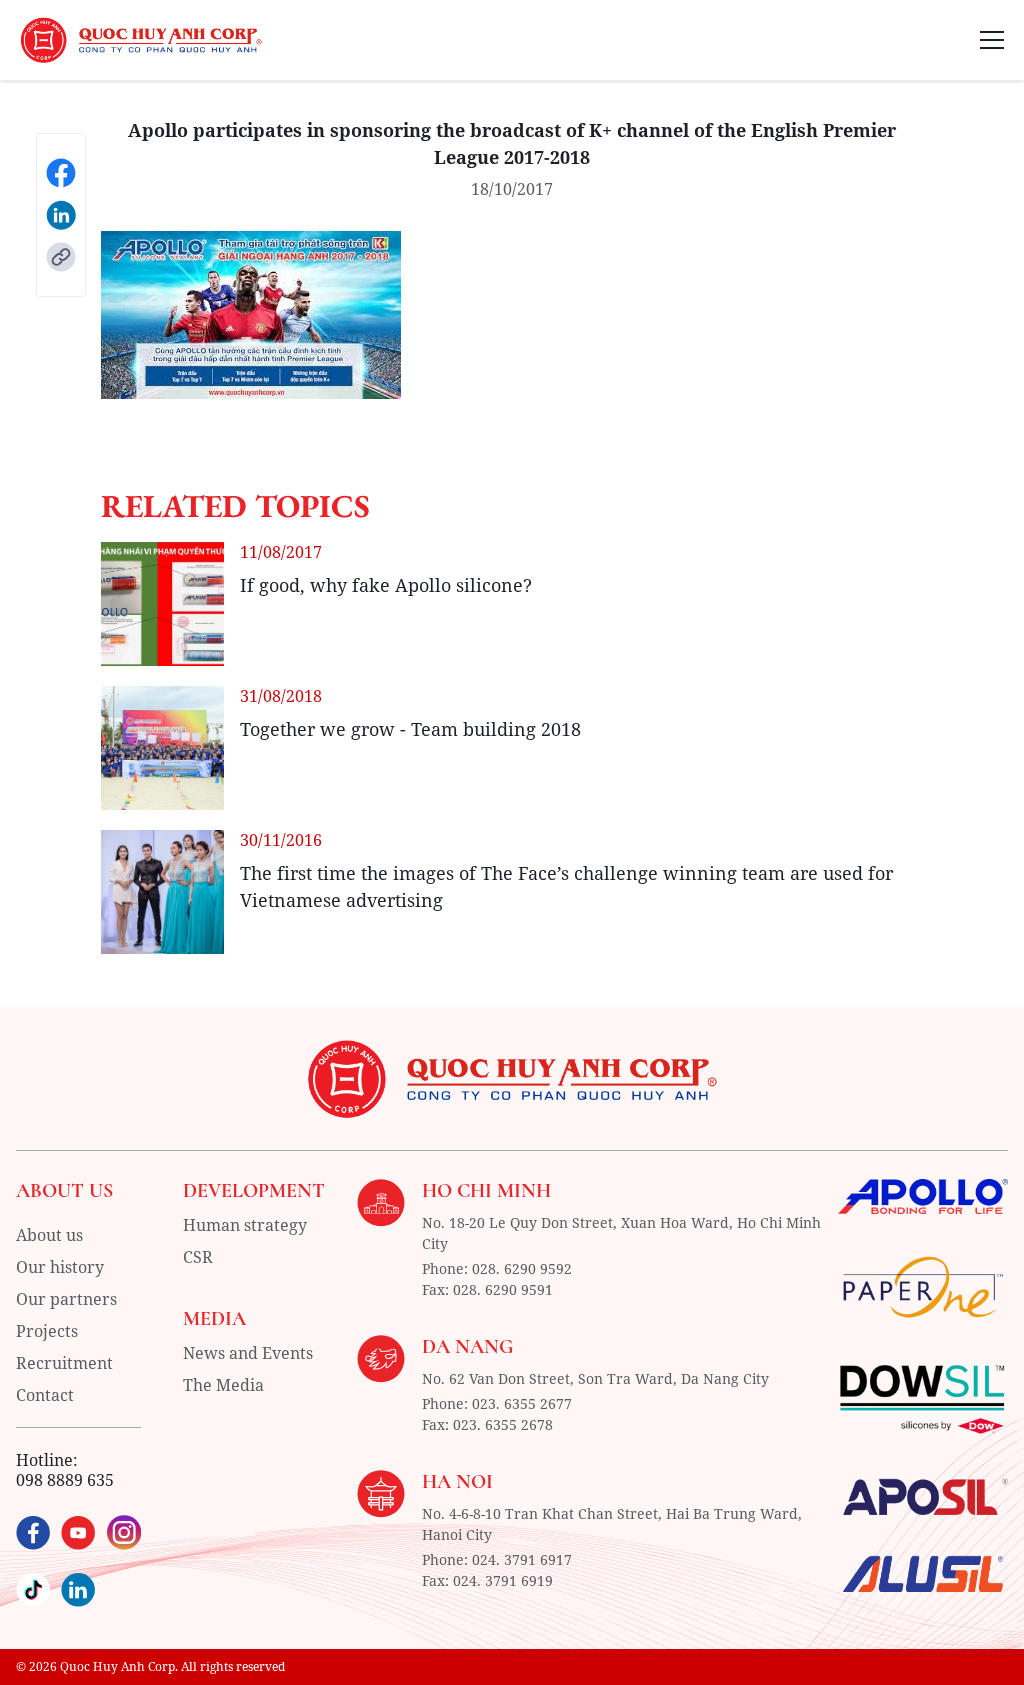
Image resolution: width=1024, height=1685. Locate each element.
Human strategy (245, 1225)
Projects (47, 1331)
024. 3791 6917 (522, 1559)
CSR (198, 1257)
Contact (45, 1395)
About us (49, 1235)
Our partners (66, 1299)
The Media (223, 1385)
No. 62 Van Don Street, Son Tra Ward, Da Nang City (595, 1378)
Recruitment (64, 1363)
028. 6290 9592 (522, 1268)
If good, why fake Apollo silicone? (386, 585)
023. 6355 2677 (522, 1403)
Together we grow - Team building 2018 (410, 729)
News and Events (248, 1353)
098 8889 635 (65, 1480)
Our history (60, 1267)
